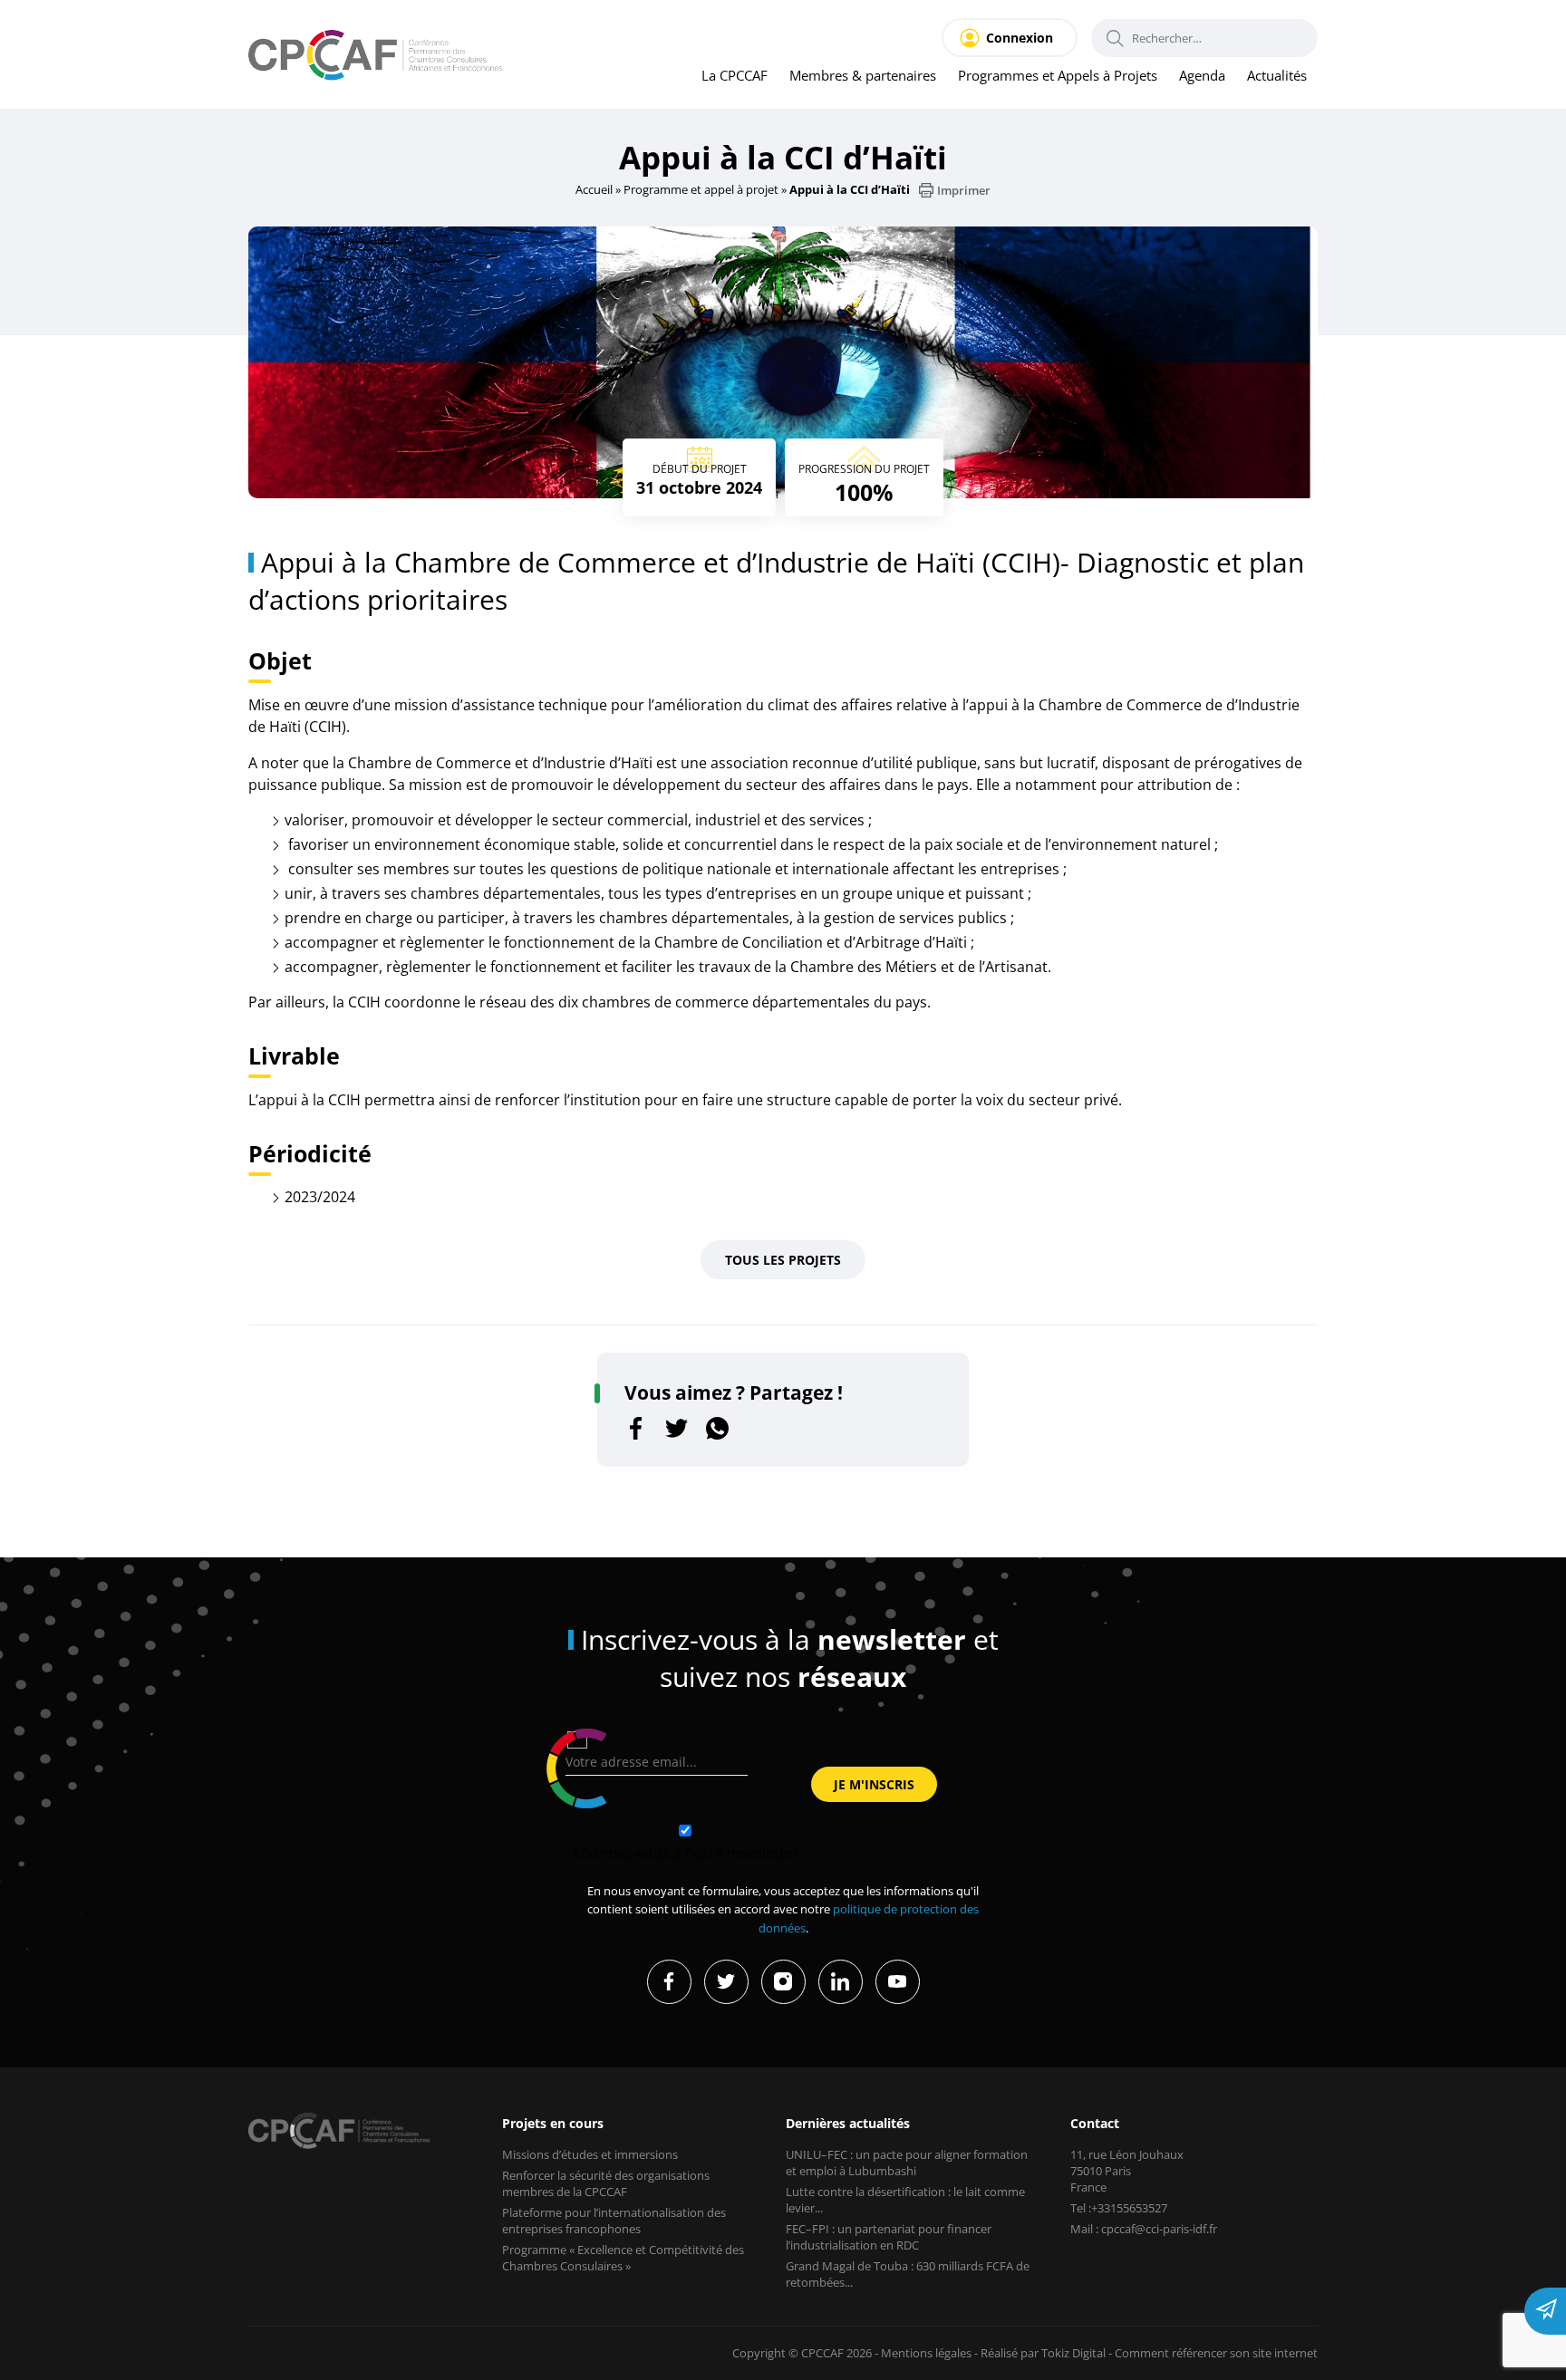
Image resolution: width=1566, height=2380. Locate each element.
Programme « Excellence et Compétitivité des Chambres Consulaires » (623, 2258)
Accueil (594, 189)
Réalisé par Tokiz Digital (1043, 2353)
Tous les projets (783, 1260)
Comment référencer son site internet (1216, 2353)
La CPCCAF (735, 75)
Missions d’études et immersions (590, 2154)
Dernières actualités (848, 2123)
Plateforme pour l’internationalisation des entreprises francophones (614, 2221)
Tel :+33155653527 (1119, 2208)
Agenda (1202, 75)
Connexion (1020, 38)
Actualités (1277, 75)
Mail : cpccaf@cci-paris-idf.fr (1144, 2229)
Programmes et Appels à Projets (1058, 75)
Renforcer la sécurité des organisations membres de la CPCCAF (606, 2183)
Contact (1095, 2123)
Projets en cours (553, 2123)
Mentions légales (926, 2353)
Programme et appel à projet (701, 189)
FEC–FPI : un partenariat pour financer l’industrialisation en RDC (889, 2237)
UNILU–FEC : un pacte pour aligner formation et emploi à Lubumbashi (907, 2163)
